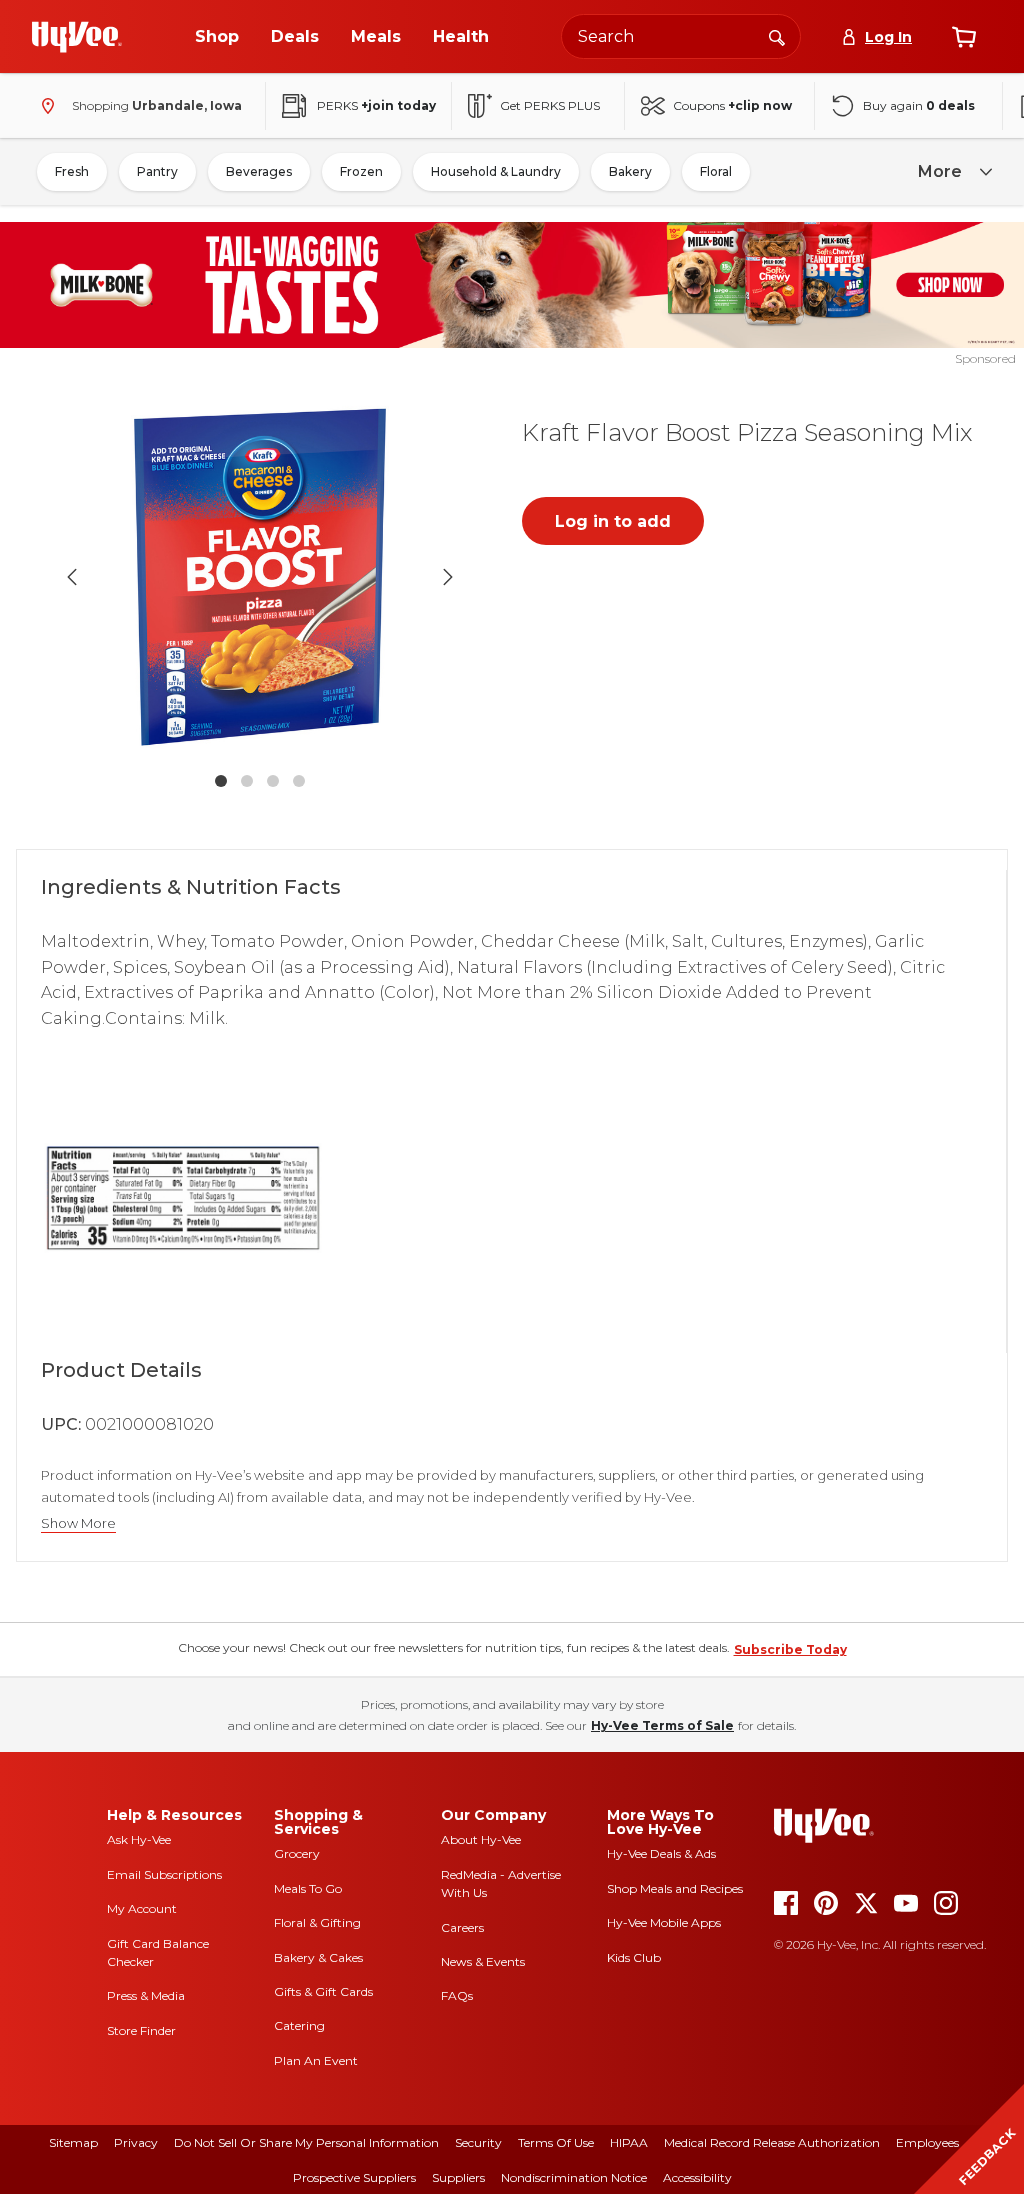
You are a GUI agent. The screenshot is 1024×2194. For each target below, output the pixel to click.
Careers (462, 1927)
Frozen (361, 171)
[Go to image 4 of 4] (299, 781)
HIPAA (629, 2142)
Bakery (630, 171)
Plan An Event (316, 2060)
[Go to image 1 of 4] (221, 781)
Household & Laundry (496, 171)
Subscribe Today (790, 1649)
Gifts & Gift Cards (323, 1991)
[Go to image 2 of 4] (247, 781)
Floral (716, 171)
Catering (299, 2025)
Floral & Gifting (317, 1922)
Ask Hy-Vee (139, 1839)
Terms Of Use (556, 2142)
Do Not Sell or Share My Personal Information (306, 2142)
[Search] (777, 36)
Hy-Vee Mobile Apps (664, 1922)
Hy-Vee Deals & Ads (661, 1853)
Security (478, 2142)
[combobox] (681, 36)
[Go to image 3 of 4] (273, 781)
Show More (78, 1523)
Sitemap (73, 2142)
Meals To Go (308, 1888)
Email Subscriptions (164, 1874)
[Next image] (448, 577)
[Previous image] (72, 577)
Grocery (297, 1853)
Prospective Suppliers (354, 2177)
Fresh (72, 171)
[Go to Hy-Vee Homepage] (77, 37)
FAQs (457, 1995)
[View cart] (964, 37)
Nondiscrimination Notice (574, 2177)
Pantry (157, 171)
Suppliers (458, 2177)
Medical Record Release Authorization (772, 2142)
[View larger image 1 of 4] (260, 577)
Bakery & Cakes (318, 1957)
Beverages (259, 171)
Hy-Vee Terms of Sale (662, 1725)
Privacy (136, 2142)
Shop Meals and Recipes (675, 1888)
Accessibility (697, 2177)
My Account (142, 1908)
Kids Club (634, 1957)
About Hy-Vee (481, 1839)
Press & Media (146, 1995)
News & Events (483, 1961)
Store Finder (141, 2030)
